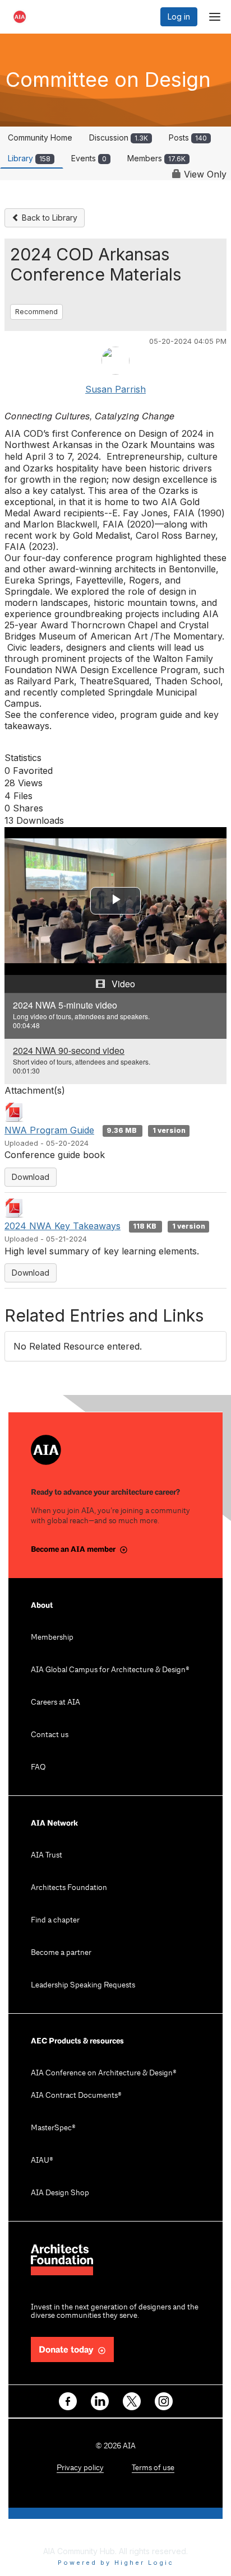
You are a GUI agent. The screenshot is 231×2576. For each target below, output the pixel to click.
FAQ (38, 1768)
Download (31, 1177)
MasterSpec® (53, 2128)
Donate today (66, 2350)
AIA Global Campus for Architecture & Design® (110, 1670)
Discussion (119, 137)
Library (29, 158)
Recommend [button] (36, 312)
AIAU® (42, 2161)
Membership (52, 1638)
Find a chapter (55, 1921)
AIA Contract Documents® (76, 2096)
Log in (179, 17)
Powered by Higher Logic (116, 2563)
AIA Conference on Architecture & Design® (104, 2073)
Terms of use (153, 2468)
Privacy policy (80, 2468)
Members (156, 158)
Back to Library (48, 218)
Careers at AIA (56, 1703)
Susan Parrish (115, 389)
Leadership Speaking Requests (83, 1985)
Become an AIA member (73, 1549)
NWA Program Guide (49, 1130)
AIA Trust (47, 1856)
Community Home (40, 137)
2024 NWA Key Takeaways (63, 1226)
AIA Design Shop (60, 2193)
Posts (188, 137)
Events (89, 158)
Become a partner (61, 1953)
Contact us (50, 1735)
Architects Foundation (69, 1888)
